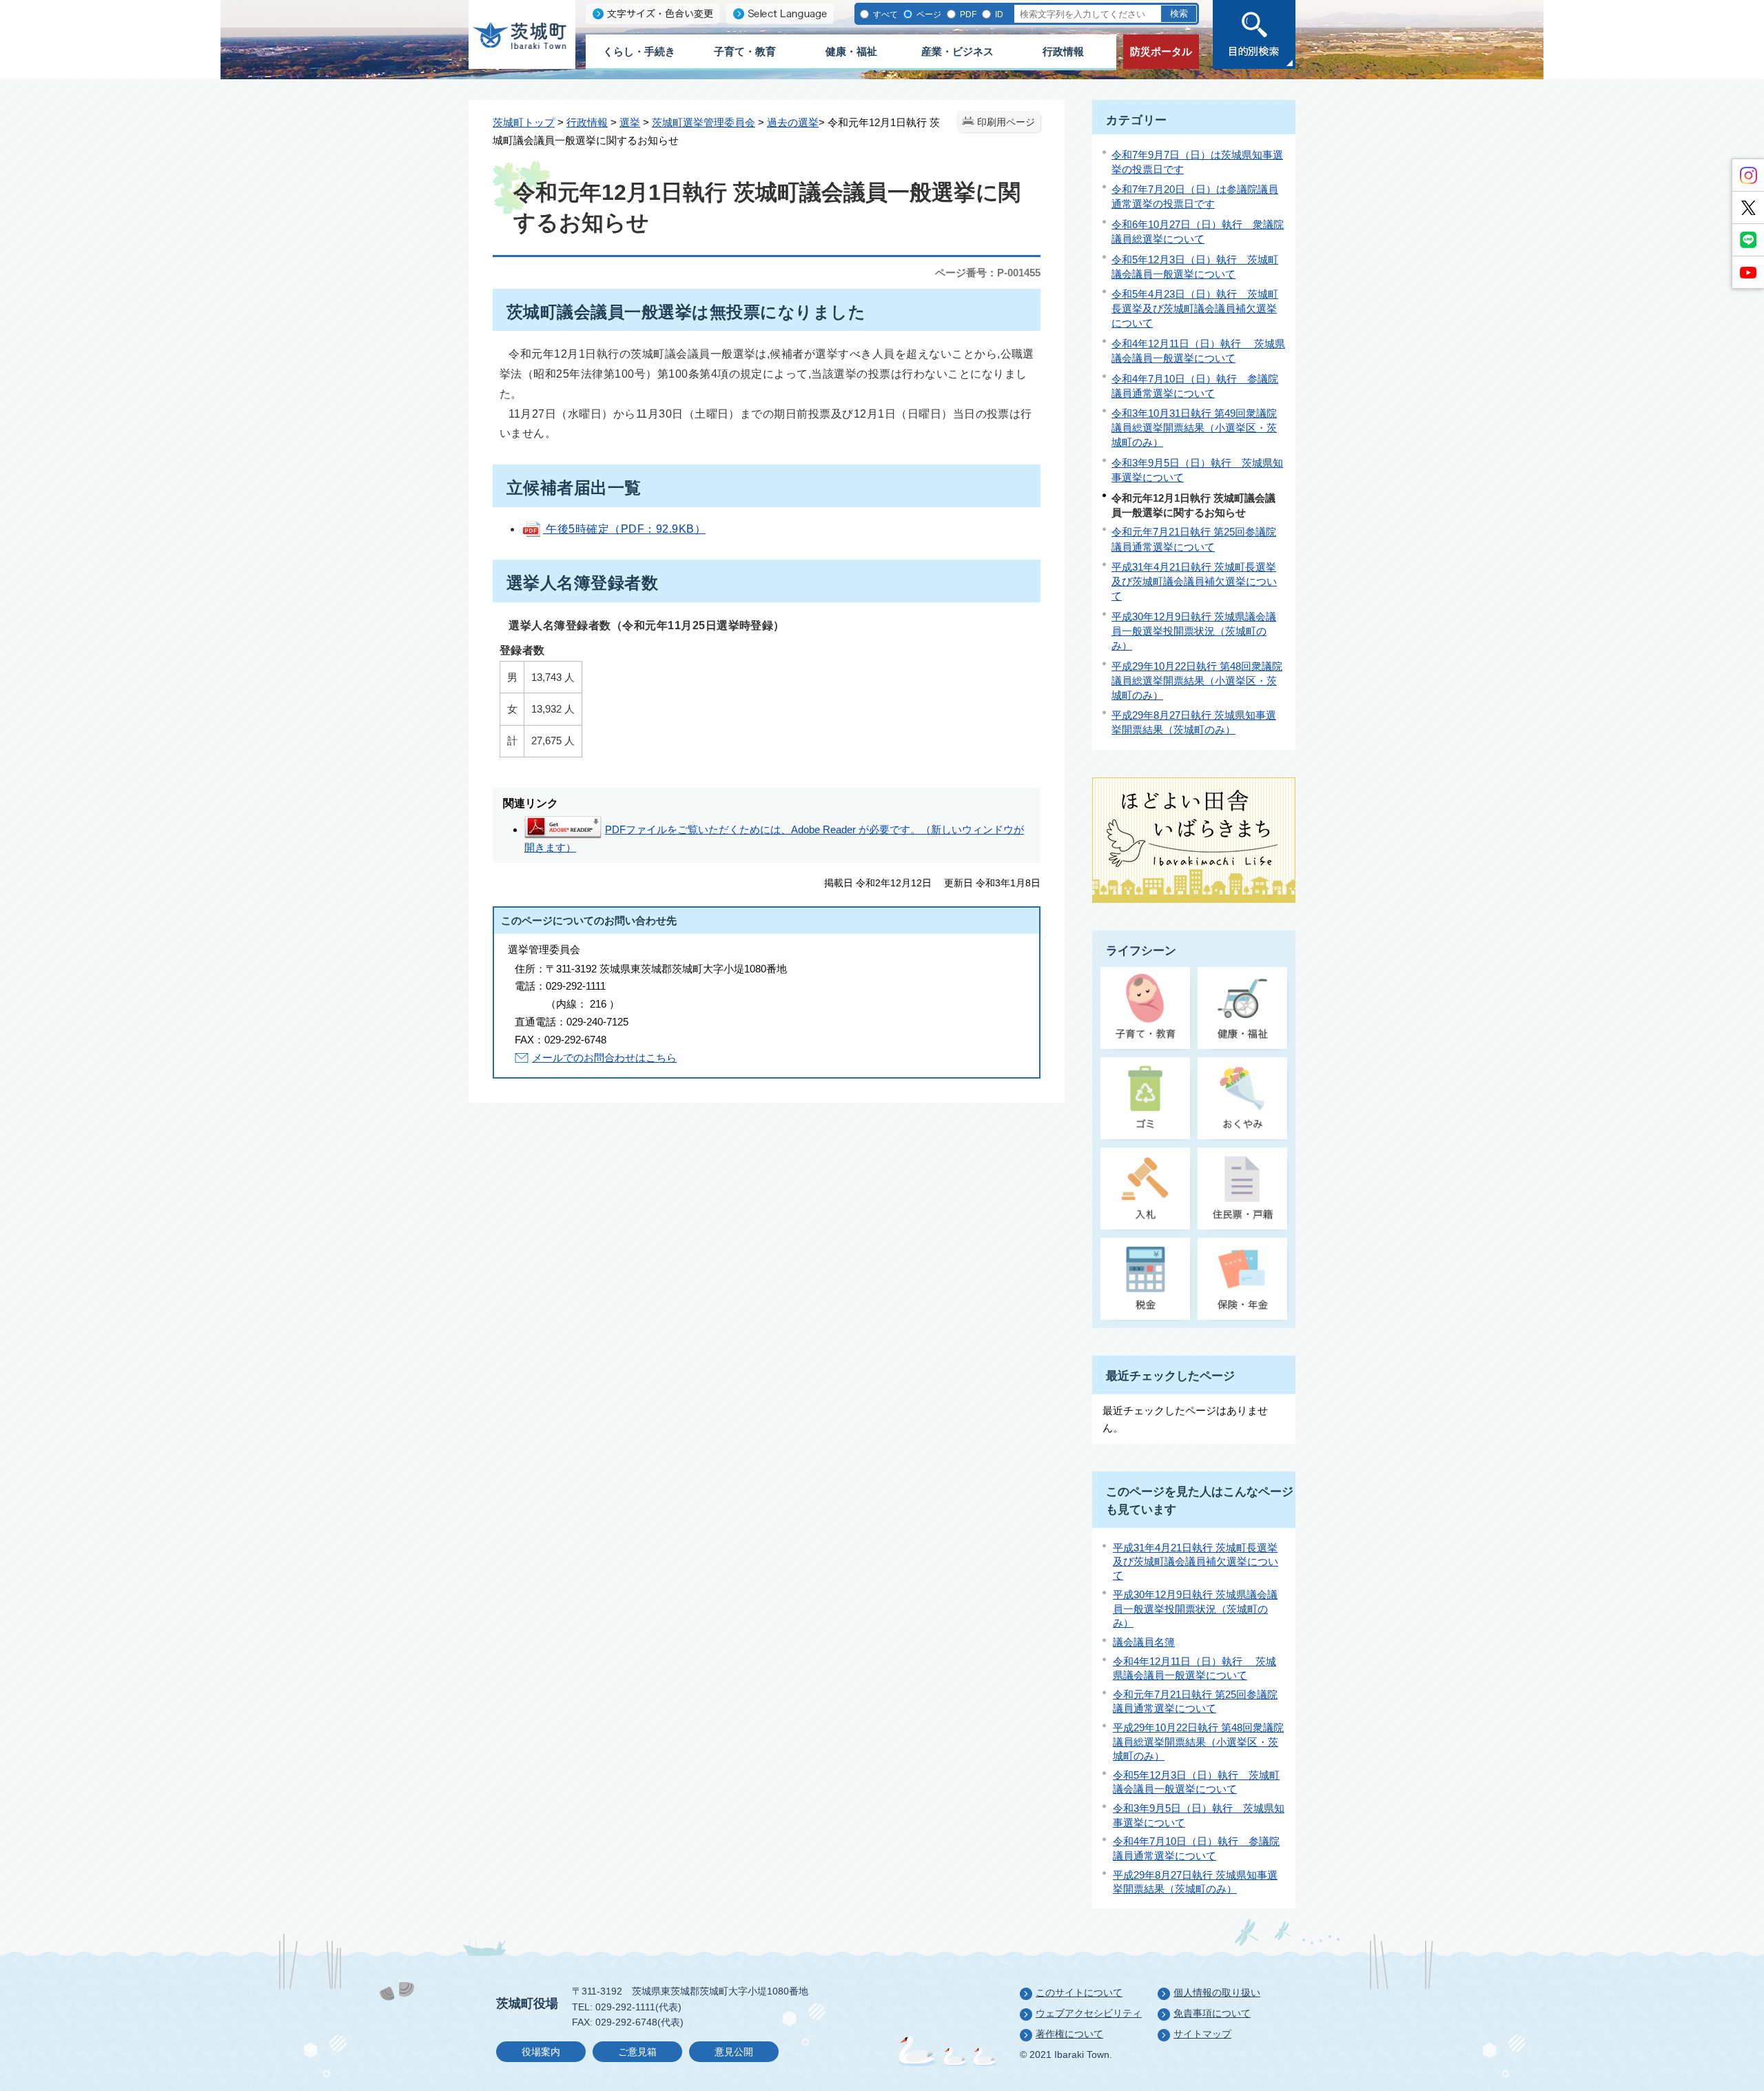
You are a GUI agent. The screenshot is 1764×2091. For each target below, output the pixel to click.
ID (998, 14)
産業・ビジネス (957, 51)
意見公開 (734, 2052)
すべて (884, 14)
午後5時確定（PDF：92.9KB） (624, 529)
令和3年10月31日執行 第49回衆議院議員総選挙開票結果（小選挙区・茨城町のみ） (1194, 428)
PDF (967, 14)
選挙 (630, 122)
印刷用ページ (1006, 122)
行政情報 (1063, 51)
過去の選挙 (793, 122)
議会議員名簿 (1144, 1642)
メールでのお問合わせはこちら (604, 1058)
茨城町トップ (524, 122)
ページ (928, 14)
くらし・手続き (639, 51)
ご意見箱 (637, 2052)
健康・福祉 (851, 51)
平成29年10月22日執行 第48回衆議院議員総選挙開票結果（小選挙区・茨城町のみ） (1197, 681)
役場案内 (541, 2052)
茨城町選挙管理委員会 (704, 122)
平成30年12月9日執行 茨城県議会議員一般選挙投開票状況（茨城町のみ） (1194, 631)
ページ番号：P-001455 (988, 273)
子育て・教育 (745, 51)
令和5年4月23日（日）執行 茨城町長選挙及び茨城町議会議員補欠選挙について (1195, 308)
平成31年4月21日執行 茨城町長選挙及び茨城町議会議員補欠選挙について (1194, 581)
